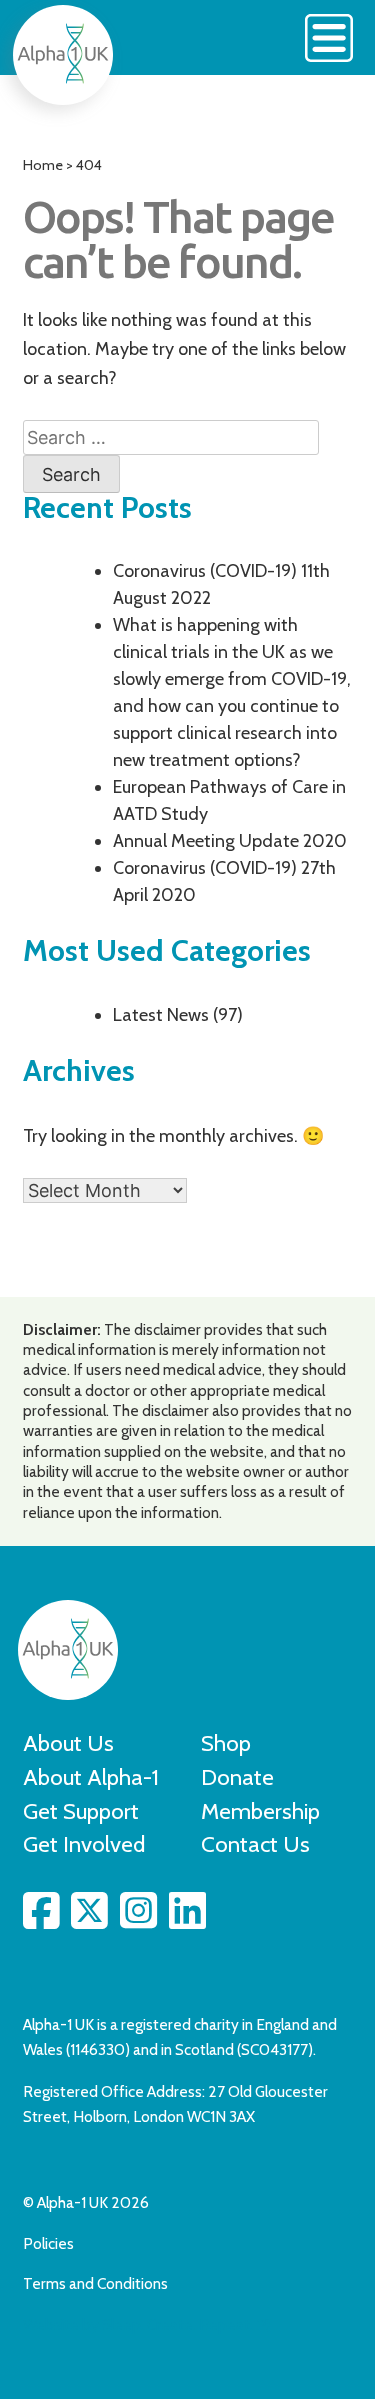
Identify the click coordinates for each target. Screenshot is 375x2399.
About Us (68, 1743)
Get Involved (84, 1844)
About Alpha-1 (91, 1777)
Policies (48, 2243)
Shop (226, 1743)
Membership (260, 1811)
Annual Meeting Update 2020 (230, 841)
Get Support (81, 1811)
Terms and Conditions (95, 2283)
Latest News (161, 1015)
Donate (237, 1777)
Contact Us (255, 1844)
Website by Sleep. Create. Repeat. (138, 2324)
